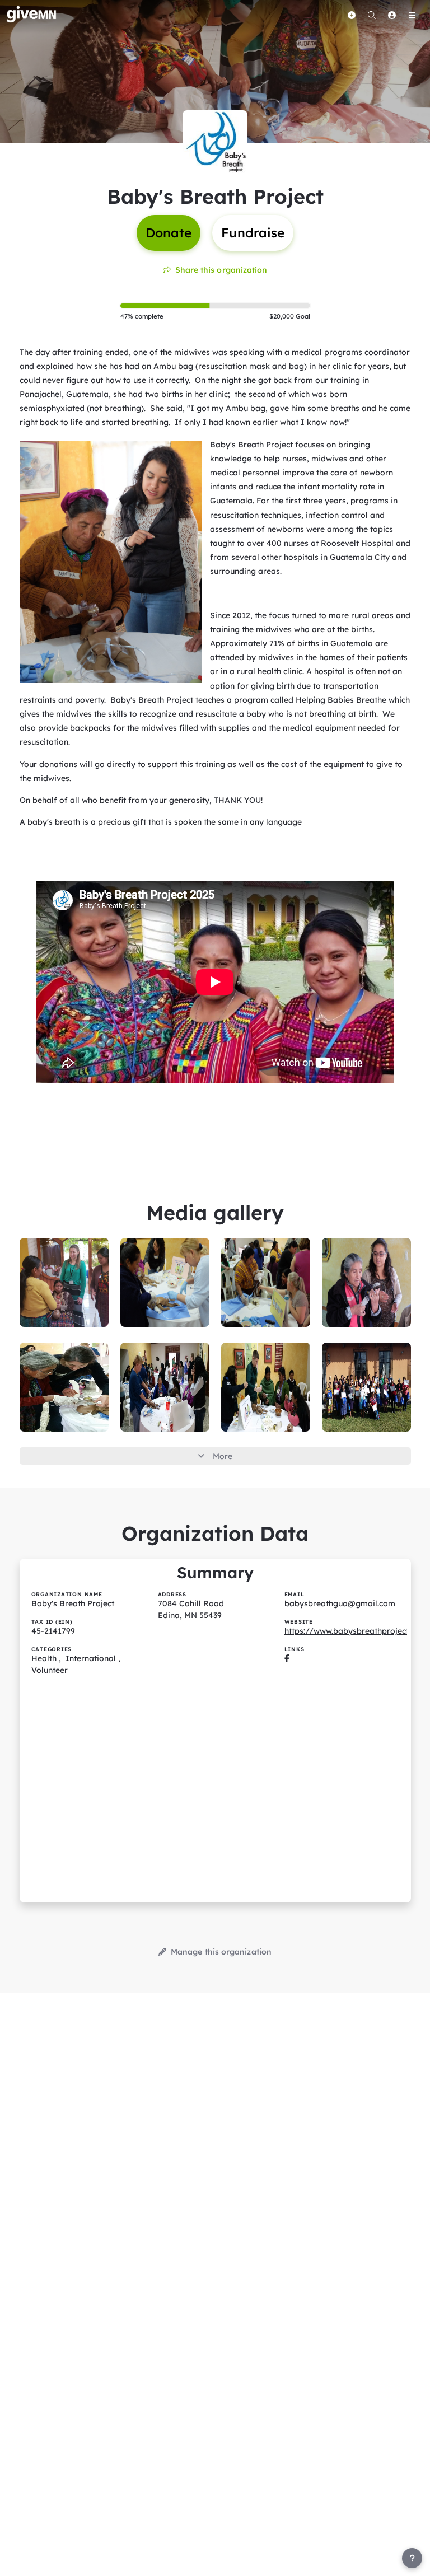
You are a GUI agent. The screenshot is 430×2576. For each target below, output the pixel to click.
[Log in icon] (392, 15)
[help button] (412, 2558)
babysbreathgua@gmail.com (340, 1603)
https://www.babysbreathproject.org (354, 1631)
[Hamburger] (412, 15)
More (223, 1456)
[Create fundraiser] (352, 15)
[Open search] (372, 15)
